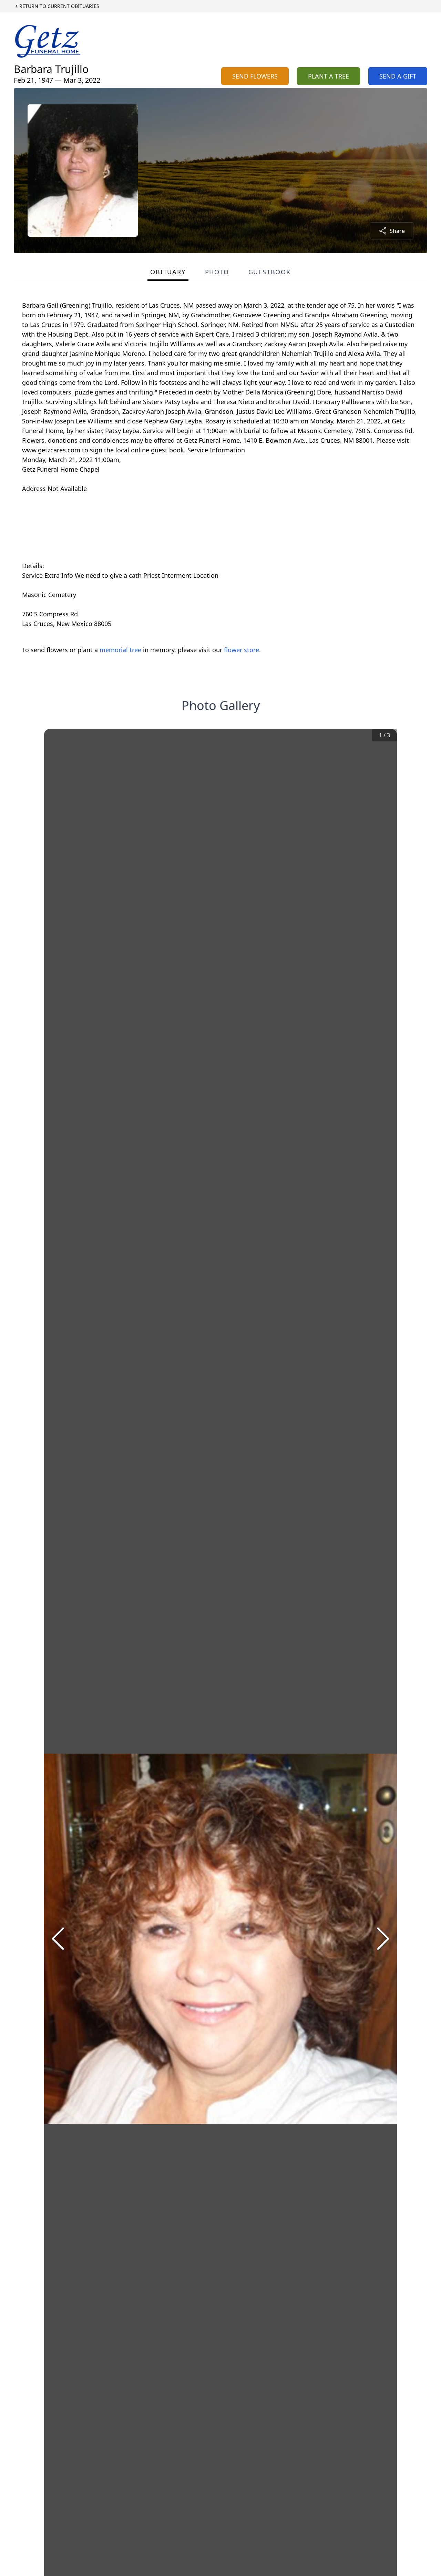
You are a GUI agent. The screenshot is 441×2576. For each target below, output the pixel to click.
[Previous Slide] (58, 1939)
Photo (217, 272)
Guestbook (270, 272)
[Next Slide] (383, 1939)
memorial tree (120, 650)
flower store (242, 650)
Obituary (168, 272)
